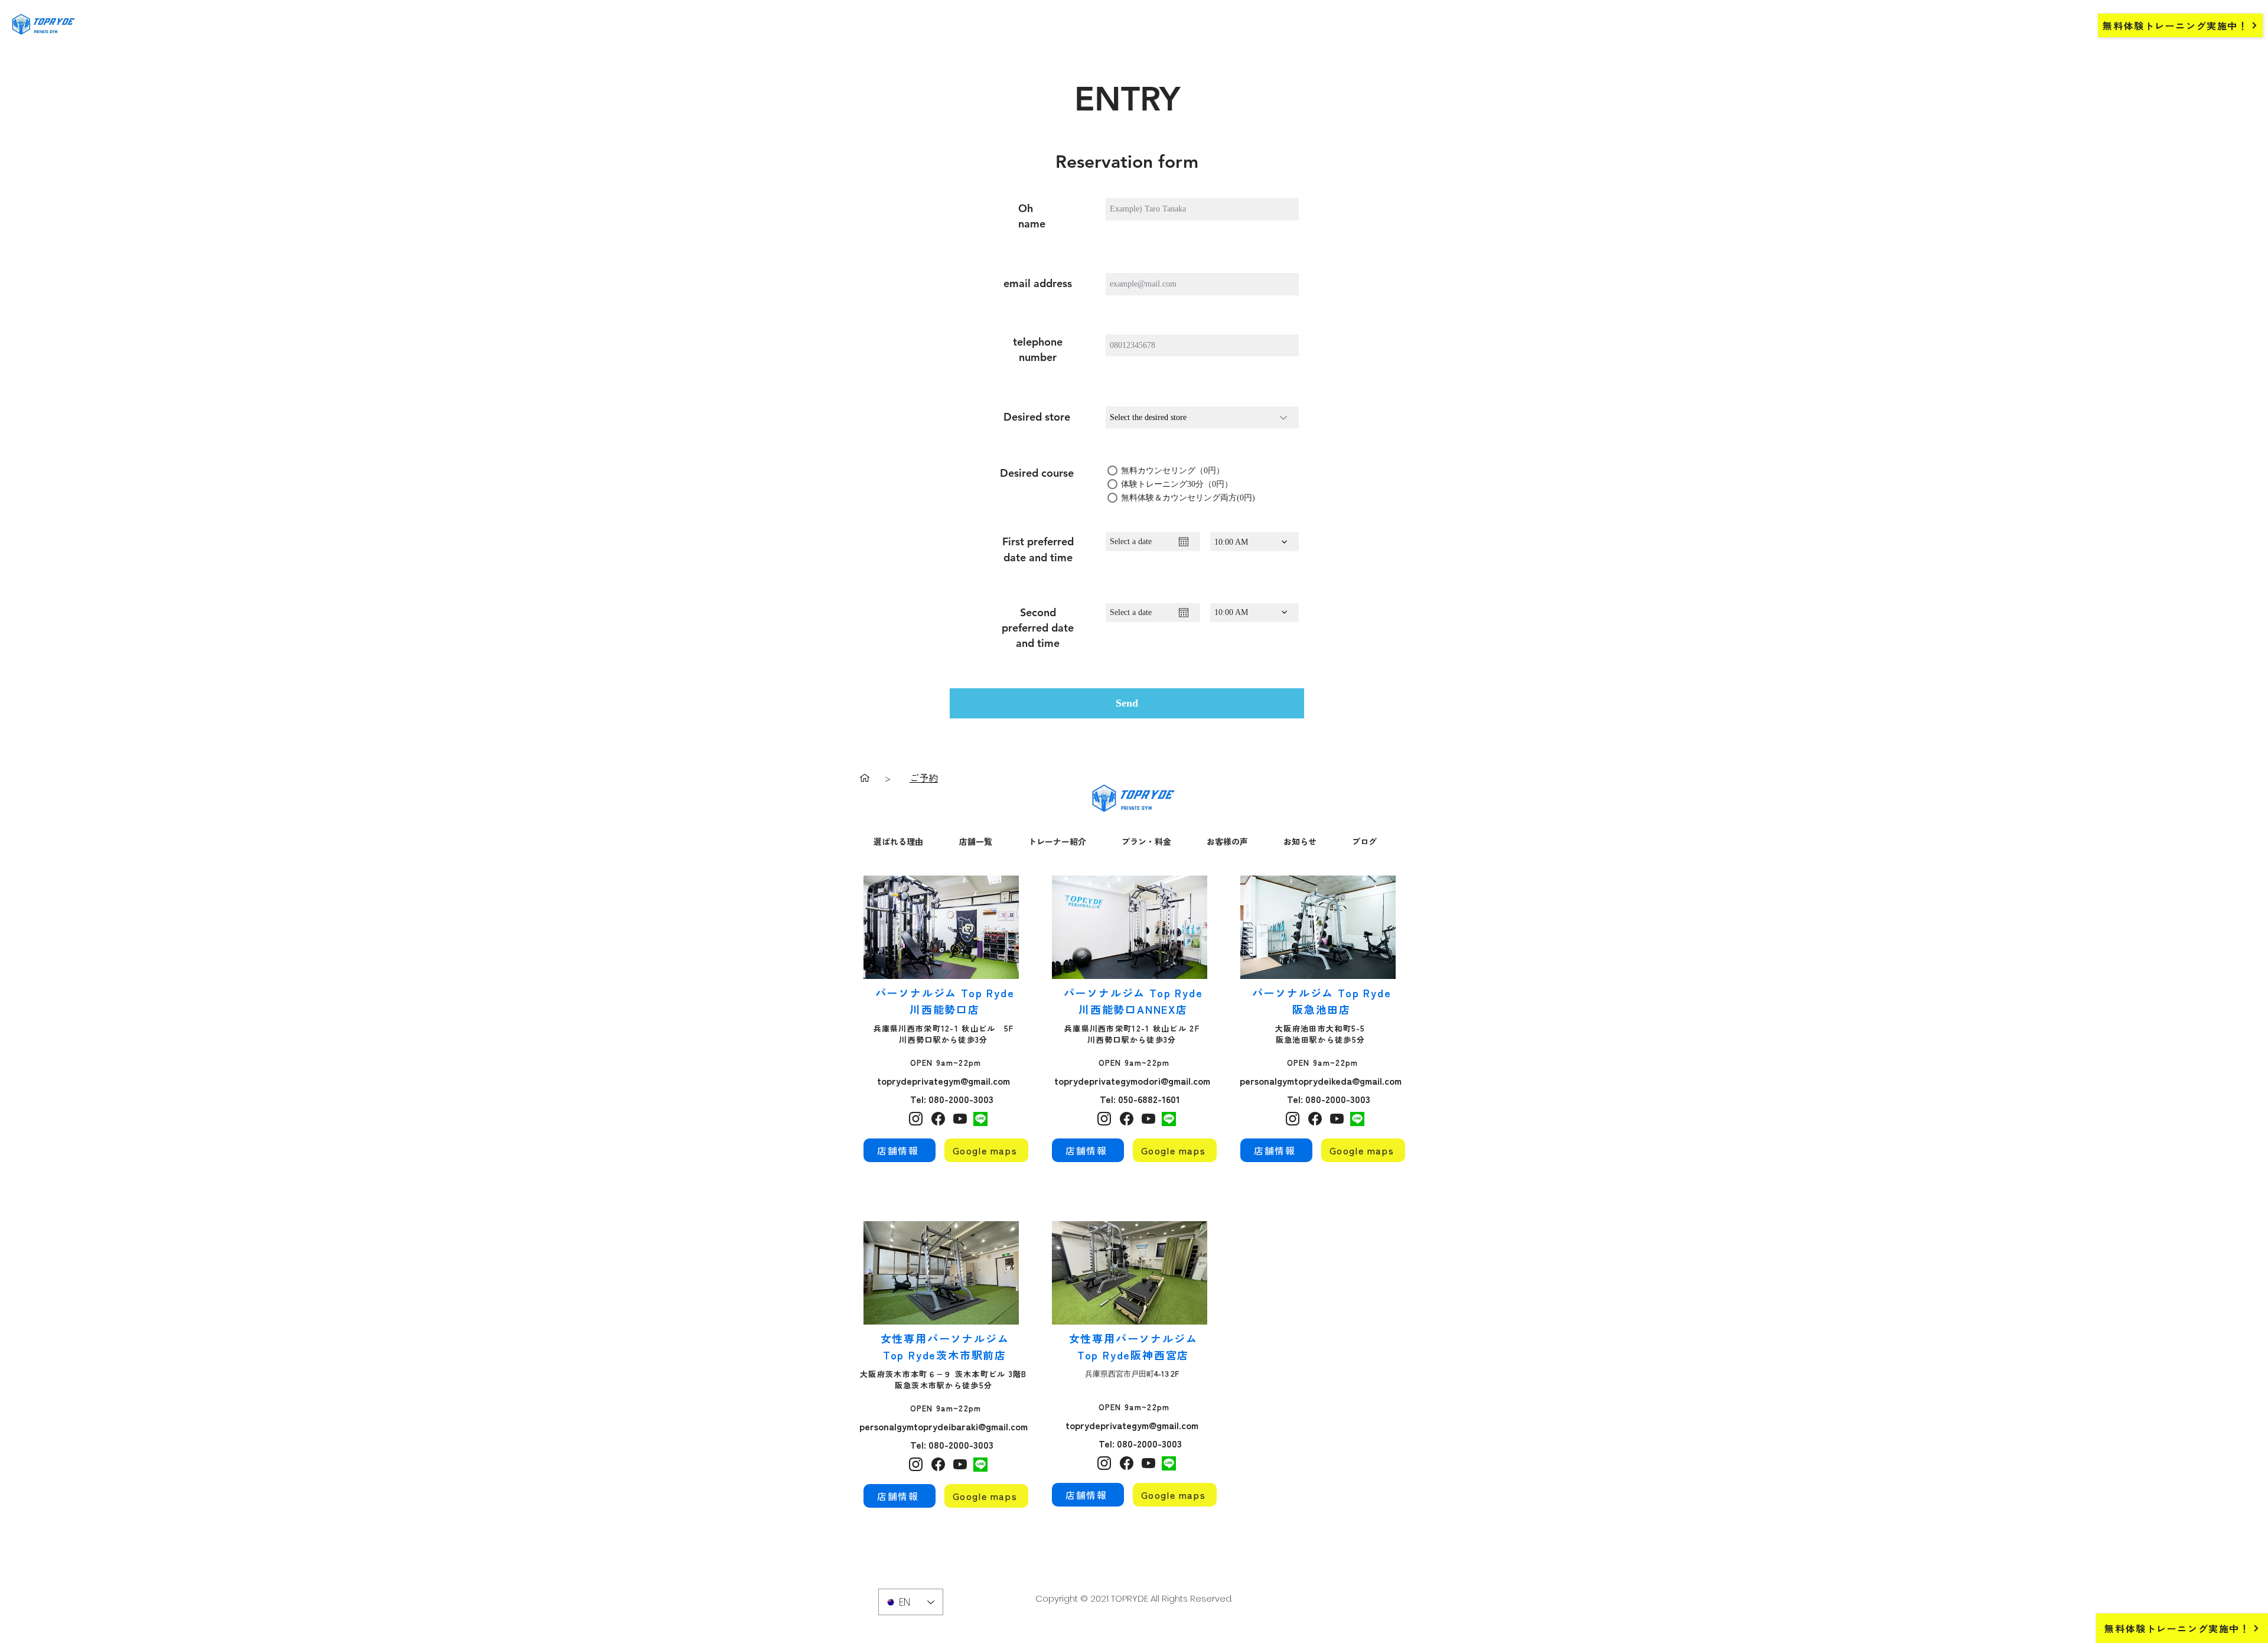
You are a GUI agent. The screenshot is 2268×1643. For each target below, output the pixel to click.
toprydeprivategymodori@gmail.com (1132, 1081)
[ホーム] (865, 777)
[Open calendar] (1184, 542)
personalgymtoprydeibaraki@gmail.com (944, 1426)
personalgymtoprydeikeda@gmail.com (1321, 1081)
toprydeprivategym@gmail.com (944, 1081)
